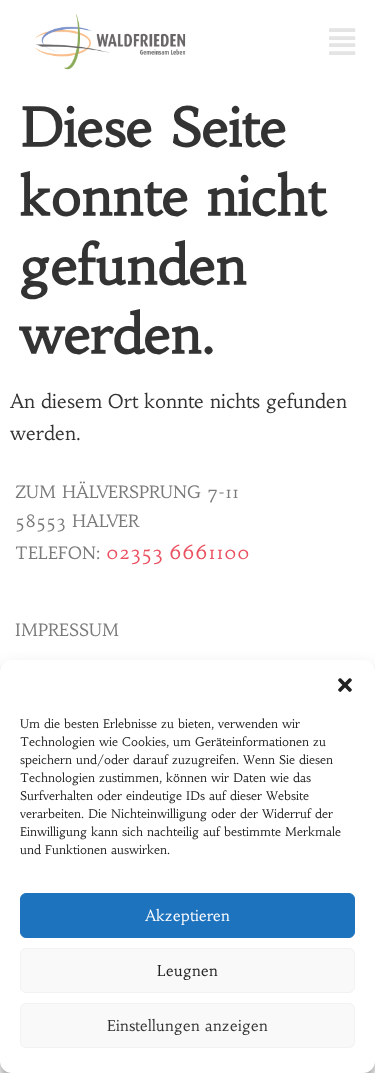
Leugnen (187, 970)
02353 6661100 (178, 552)
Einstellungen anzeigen (187, 1025)
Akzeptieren (187, 915)
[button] (345, 685)
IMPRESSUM (67, 630)
